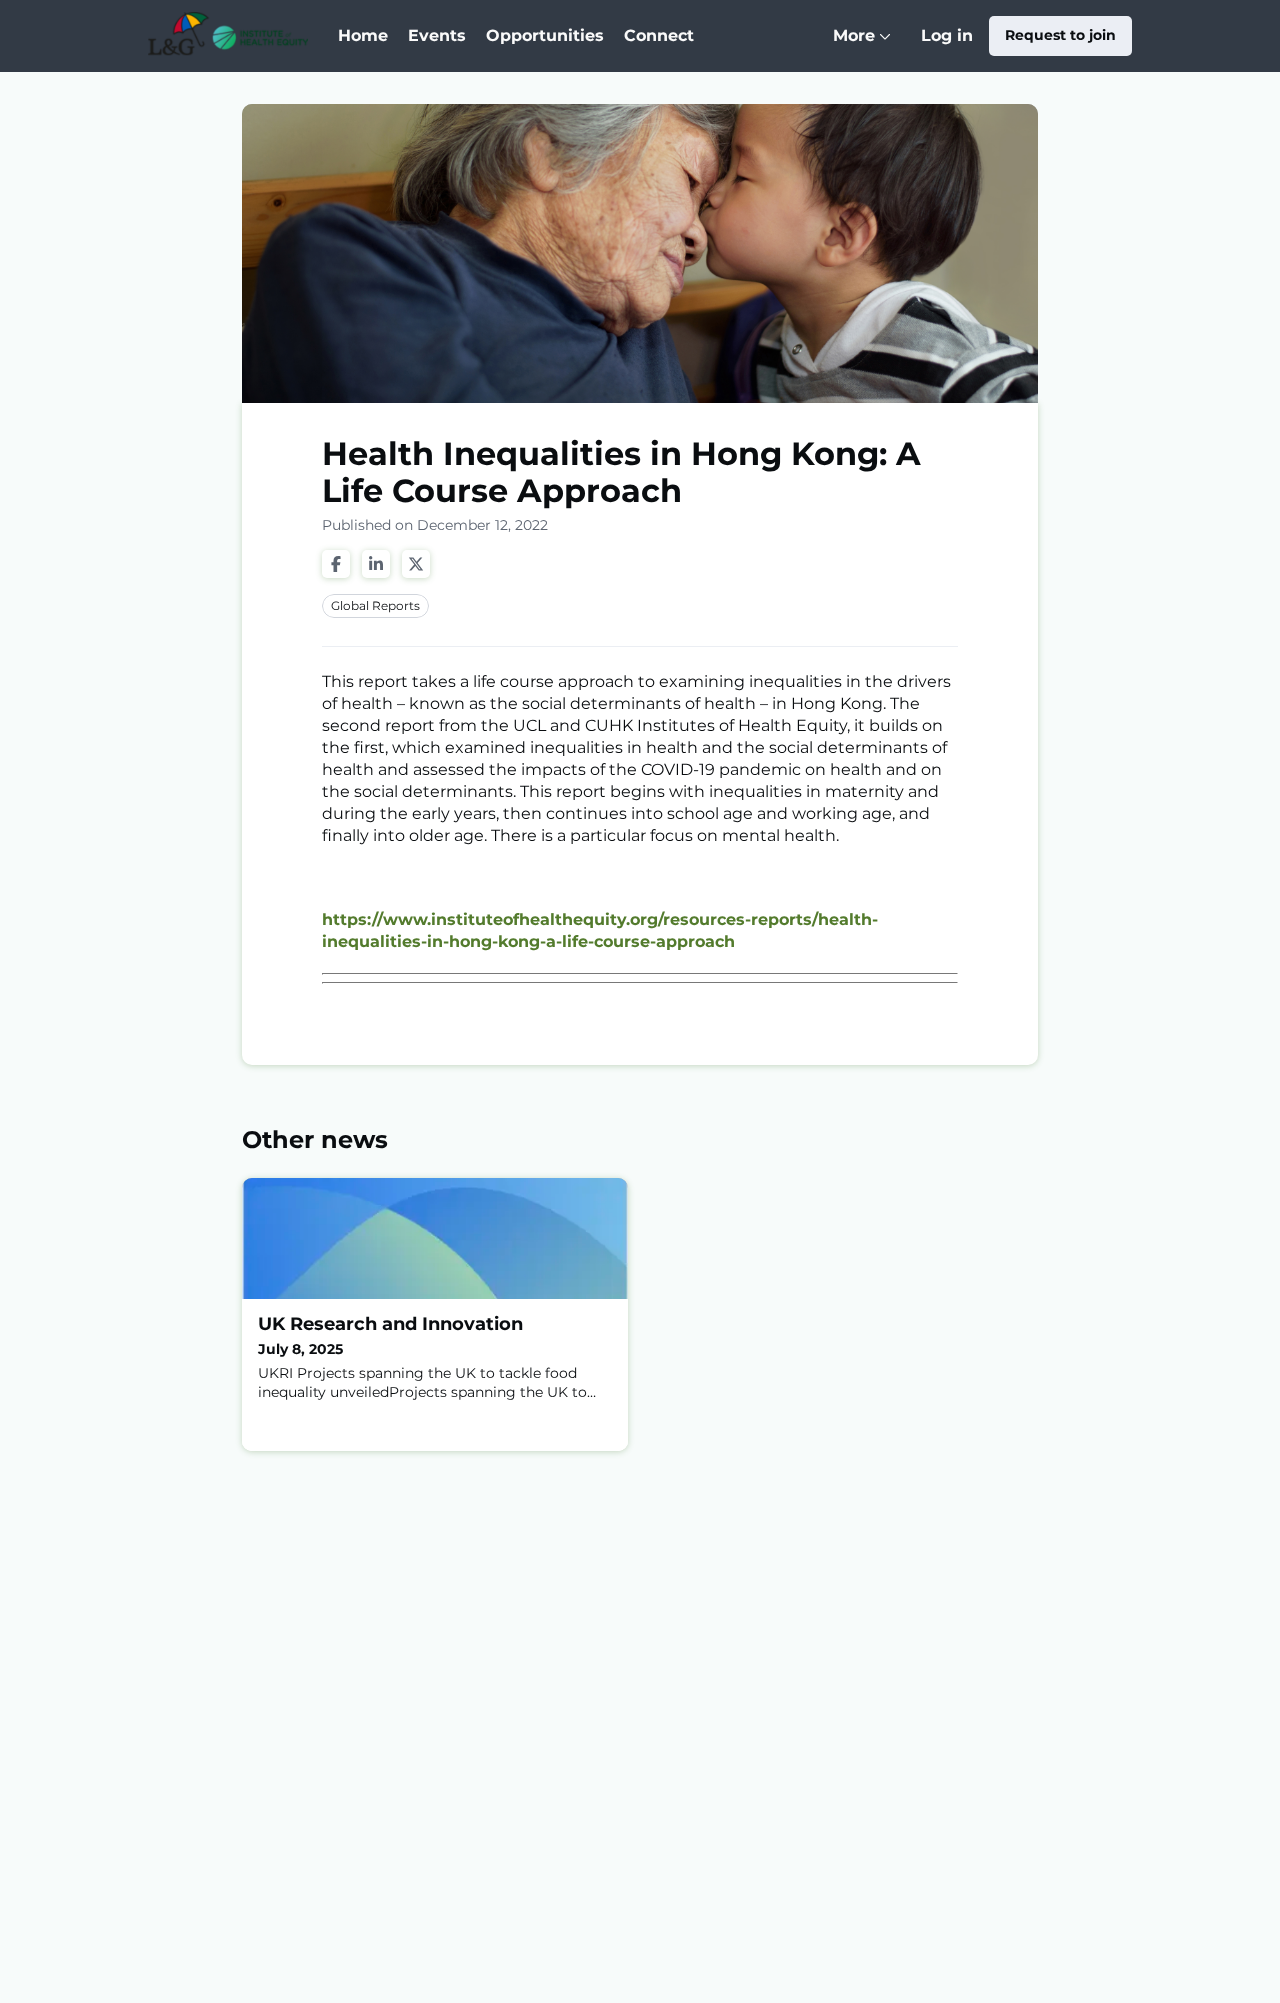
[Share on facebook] (336, 564)
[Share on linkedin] (376, 564)
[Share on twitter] (416, 564)
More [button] (866, 49)
